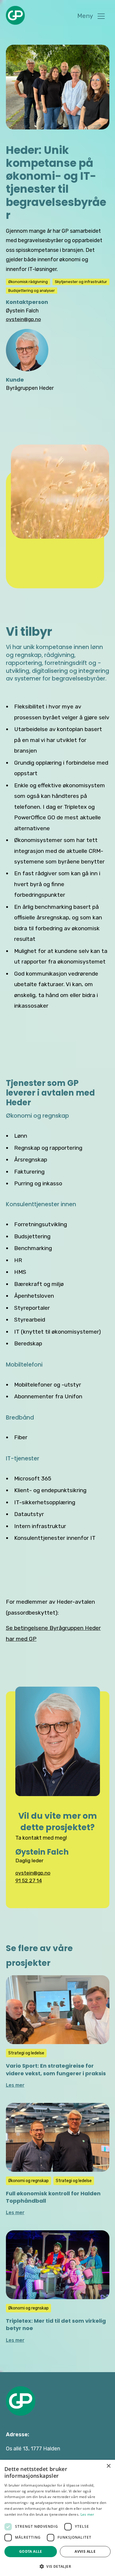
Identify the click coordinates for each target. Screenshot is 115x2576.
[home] (15, 15)
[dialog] (57, 2518)
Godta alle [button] (31, 2551)
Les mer (87, 2514)
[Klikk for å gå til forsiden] (21, 2401)
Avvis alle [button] (85, 2551)
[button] (91, 16)
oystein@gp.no (33, 1873)
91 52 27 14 (29, 1881)
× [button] (108, 2466)
